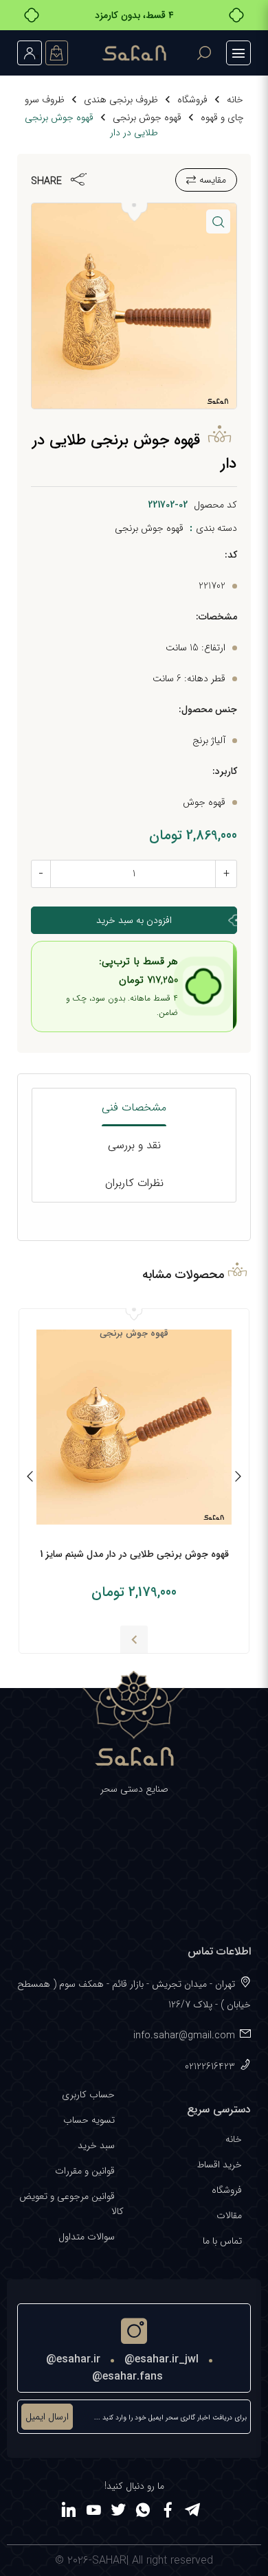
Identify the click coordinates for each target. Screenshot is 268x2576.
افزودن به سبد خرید (134, 920)
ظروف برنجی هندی (121, 100)
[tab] (134, 1107)
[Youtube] (93, 2512)
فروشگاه (192, 100)
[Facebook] (168, 2512)
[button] (218, 221)
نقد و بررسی (134, 1145)
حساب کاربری (88, 2095)
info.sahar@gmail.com (184, 2036)
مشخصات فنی (134, 1107)
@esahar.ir (73, 2359)
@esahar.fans (127, 2376)
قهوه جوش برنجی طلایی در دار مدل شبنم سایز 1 (134, 1554)
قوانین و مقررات (85, 2171)
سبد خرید (96, 2145)
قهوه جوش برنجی (147, 117)
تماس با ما (222, 2241)
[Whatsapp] (143, 2512)
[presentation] (238, 1479)
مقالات (229, 2215)
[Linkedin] (69, 2512)
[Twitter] (118, 2512)
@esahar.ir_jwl (161, 2359)
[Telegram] (192, 2512)
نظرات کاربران (134, 1183)
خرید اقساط (219, 2165)
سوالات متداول (87, 2237)
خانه (235, 100)
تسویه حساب (89, 2120)
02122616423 (210, 2066)
